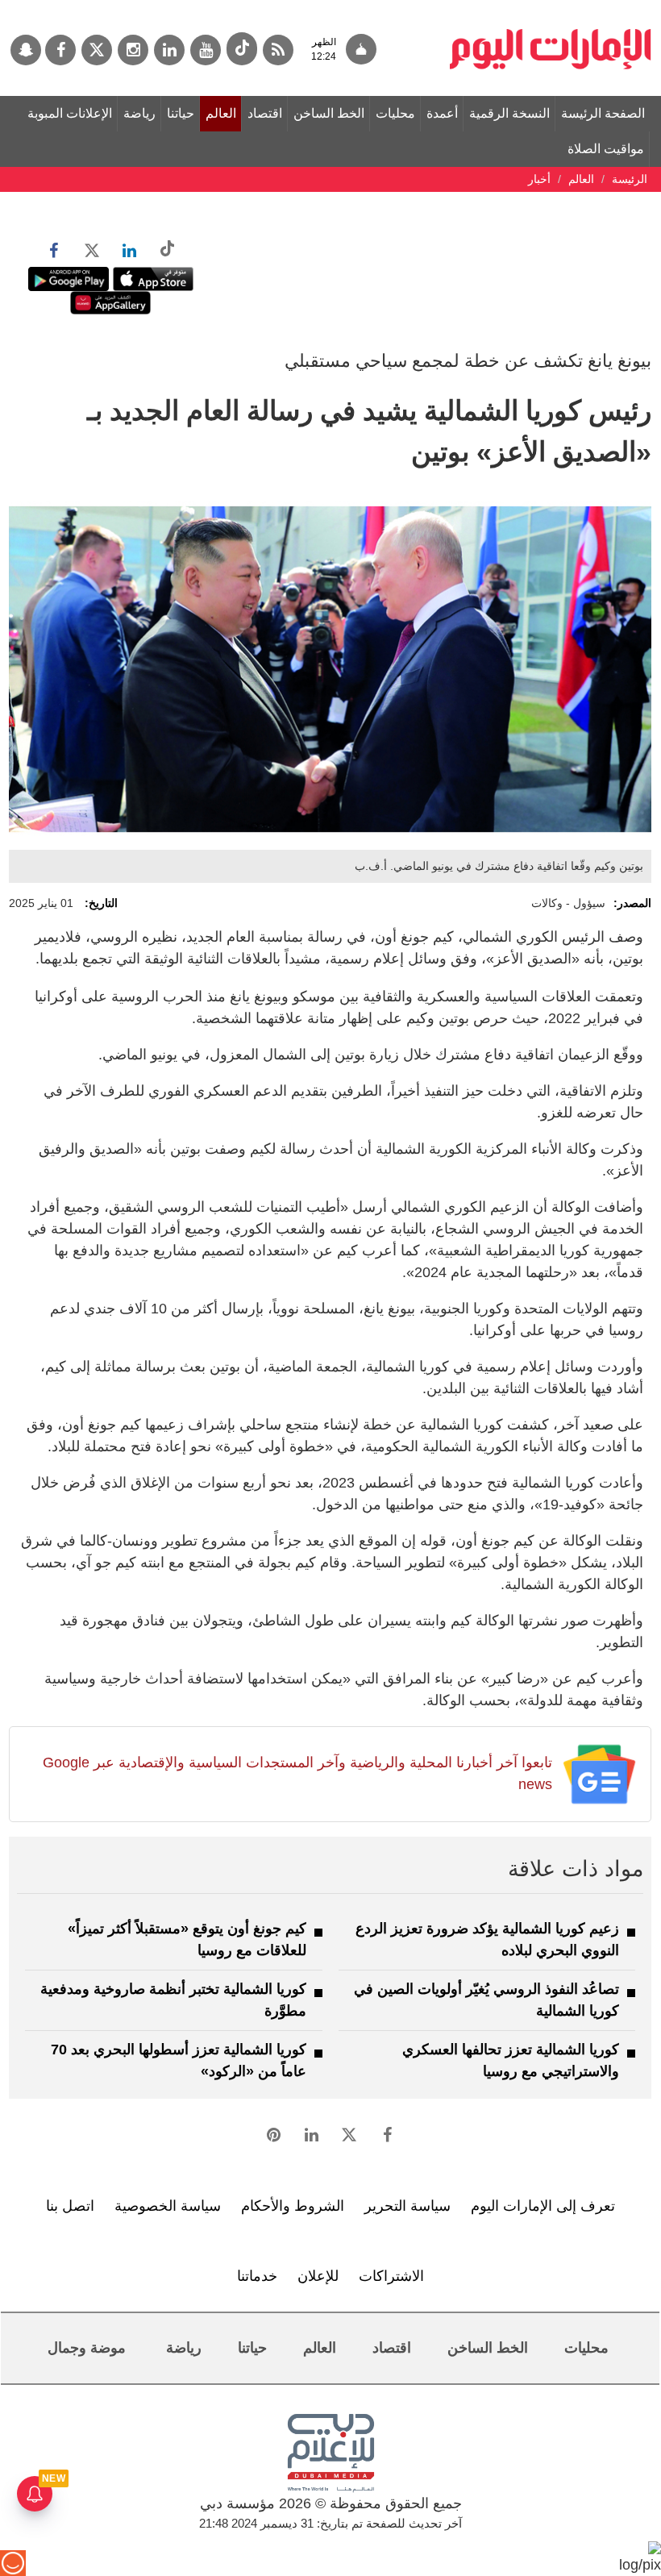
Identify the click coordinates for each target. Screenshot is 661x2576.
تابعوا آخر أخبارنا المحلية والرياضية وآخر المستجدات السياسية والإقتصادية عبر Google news (297, 1773)
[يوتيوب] (206, 50)
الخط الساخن (329, 113)
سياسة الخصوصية (168, 2206)
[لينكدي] (169, 50)
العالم (221, 113)
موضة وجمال (87, 2348)
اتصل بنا (70, 2206)
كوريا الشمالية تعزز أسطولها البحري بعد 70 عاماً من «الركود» (179, 2060)
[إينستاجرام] (133, 50)
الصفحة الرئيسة (603, 113)
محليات (395, 113)
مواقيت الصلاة (606, 149)
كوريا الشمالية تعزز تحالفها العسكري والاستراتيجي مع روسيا (511, 2060)
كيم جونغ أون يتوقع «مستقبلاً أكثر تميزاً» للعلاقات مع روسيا (187, 1939)
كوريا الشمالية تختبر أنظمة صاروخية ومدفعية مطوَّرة (173, 2000)
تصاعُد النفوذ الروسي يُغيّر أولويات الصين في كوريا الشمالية (486, 2000)
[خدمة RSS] (278, 50)
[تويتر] (97, 50)
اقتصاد (265, 113)
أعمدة (442, 113)
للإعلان (318, 2276)
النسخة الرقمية (509, 113)
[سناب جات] (26, 50)
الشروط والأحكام (293, 2206)
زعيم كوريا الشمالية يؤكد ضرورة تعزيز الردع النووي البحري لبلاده (487, 1939)
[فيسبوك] (60, 50)
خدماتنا (257, 2276)
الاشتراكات (391, 2276)
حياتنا (181, 113)
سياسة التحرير (407, 2206)
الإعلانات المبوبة (70, 113)
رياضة (139, 113)
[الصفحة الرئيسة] (551, 8)
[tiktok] (242, 49)
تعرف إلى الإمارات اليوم (543, 2206)
